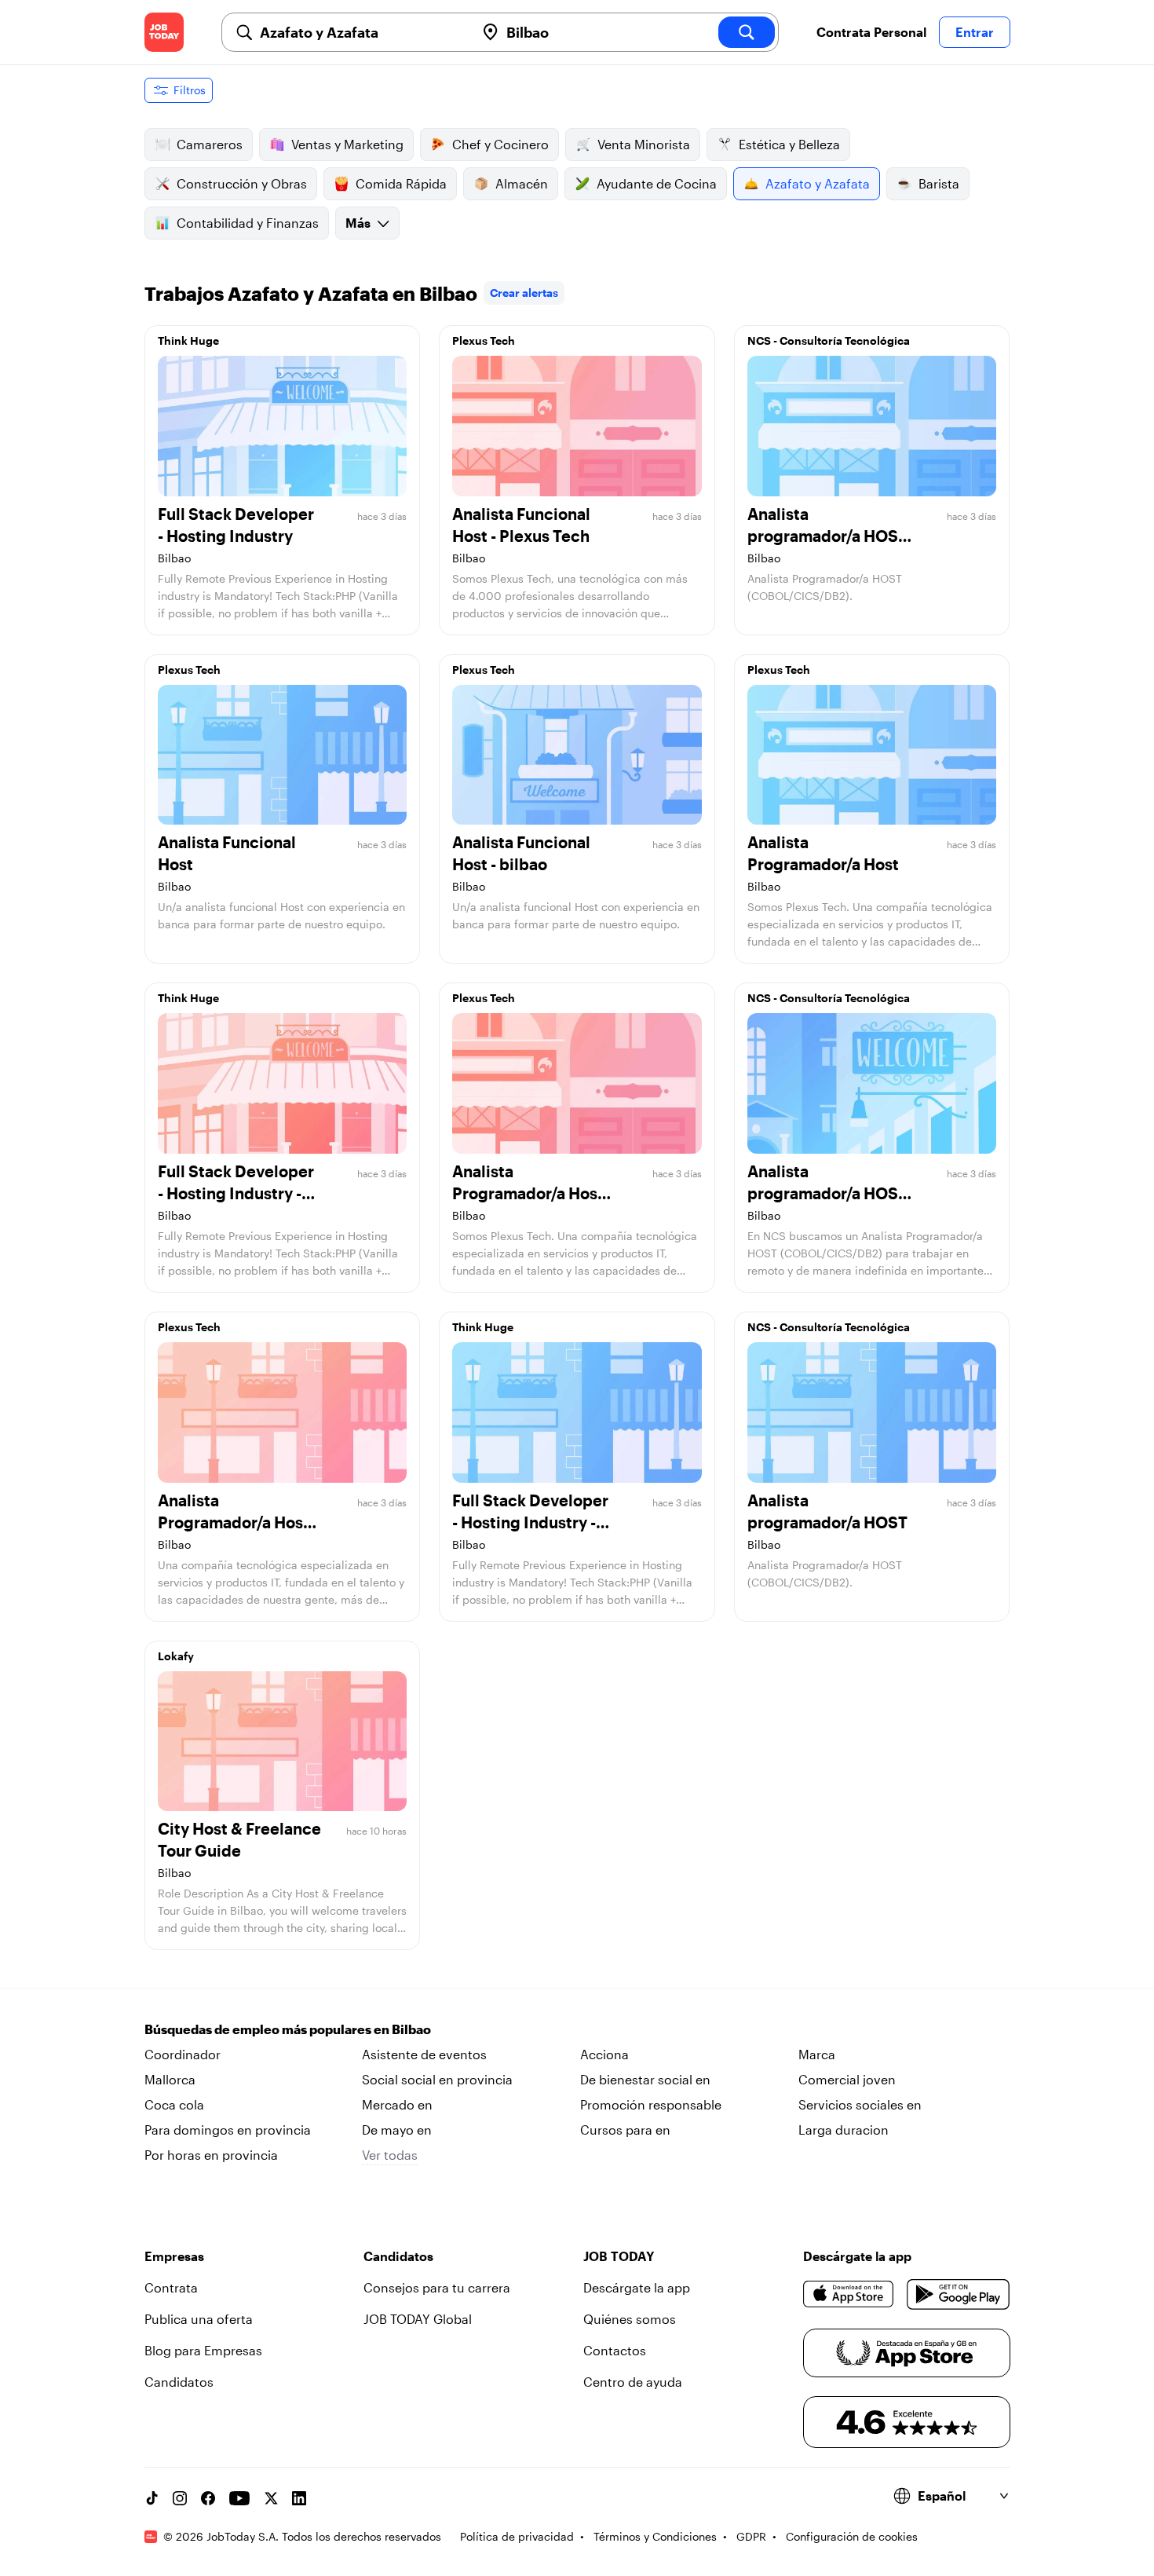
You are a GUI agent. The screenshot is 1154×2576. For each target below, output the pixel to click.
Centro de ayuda (633, 2382)
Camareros (210, 144)
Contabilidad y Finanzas (248, 223)
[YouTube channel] (239, 2498)
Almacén (522, 183)
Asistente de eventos (424, 2054)
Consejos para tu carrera (437, 2287)
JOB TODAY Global (418, 2319)
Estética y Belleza (789, 144)
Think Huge (188, 340)
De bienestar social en (645, 2079)
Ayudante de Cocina (657, 183)
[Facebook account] (208, 2498)
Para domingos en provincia (228, 2130)
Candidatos (179, 2382)
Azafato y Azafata (818, 183)
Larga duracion (844, 2130)
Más (358, 223)
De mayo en (397, 2130)
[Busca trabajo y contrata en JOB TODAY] (164, 32)
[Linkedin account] (299, 2498)
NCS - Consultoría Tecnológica (829, 340)
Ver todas (390, 2155)
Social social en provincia (437, 2079)
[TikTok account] (152, 2498)
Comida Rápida (401, 183)
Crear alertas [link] (524, 293)
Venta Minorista (644, 144)
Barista (939, 183)
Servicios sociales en (860, 2104)
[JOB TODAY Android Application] (958, 2294)
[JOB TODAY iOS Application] (849, 2294)
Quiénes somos (630, 2319)
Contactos (615, 2350)
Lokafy (176, 1656)
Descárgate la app (637, 2287)
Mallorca (170, 2079)
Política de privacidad (517, 2536)
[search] (747, 32)
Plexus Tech (484, 340)
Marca (817, 2054)
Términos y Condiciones (655, 2536)
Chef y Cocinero (500, 144)
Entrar (975, 32)
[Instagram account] (180, 2498)
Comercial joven (847, 2079)
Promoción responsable (651, 2104)
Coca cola (174, 2104)
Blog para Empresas (203, 2350)
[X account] (271, 2498)
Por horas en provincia (211, 2155)
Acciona (604, 2054)
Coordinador (183, 2054)
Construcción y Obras (242, 183)
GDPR (751, 2536)
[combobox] (361, 32)
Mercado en (397, 2104)
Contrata (171, 2287)
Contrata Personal (871, 32)
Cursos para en (625, 2130)
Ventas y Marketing (347, 144)
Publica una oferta (199, 2319)
